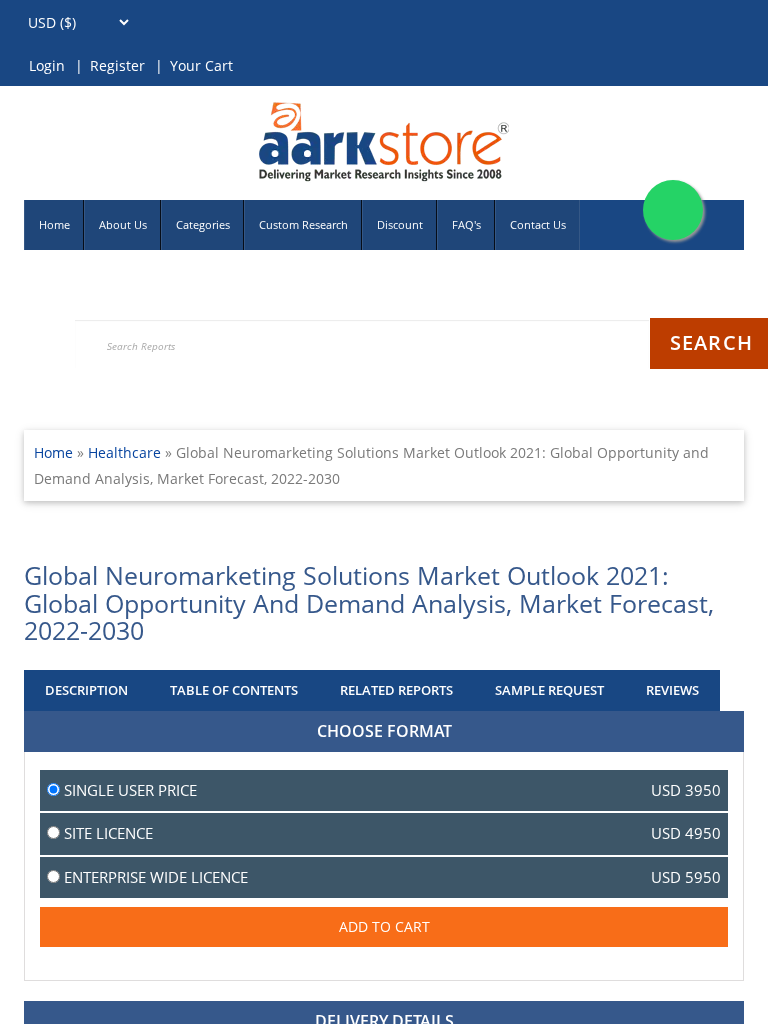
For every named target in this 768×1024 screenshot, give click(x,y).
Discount (400, 224)
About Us (123, 224)
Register (117, 65)
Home (54, 224)
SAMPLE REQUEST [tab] (549, 690)
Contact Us (538, 224)
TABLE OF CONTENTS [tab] (234, 690)
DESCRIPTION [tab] (86, 690)
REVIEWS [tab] (672, 690)
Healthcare (126, 452)
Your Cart (201, 65)
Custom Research (303, 224)
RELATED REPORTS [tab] (396, 690)
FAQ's (466, 224)
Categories (203, 224)
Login (47, 65)
